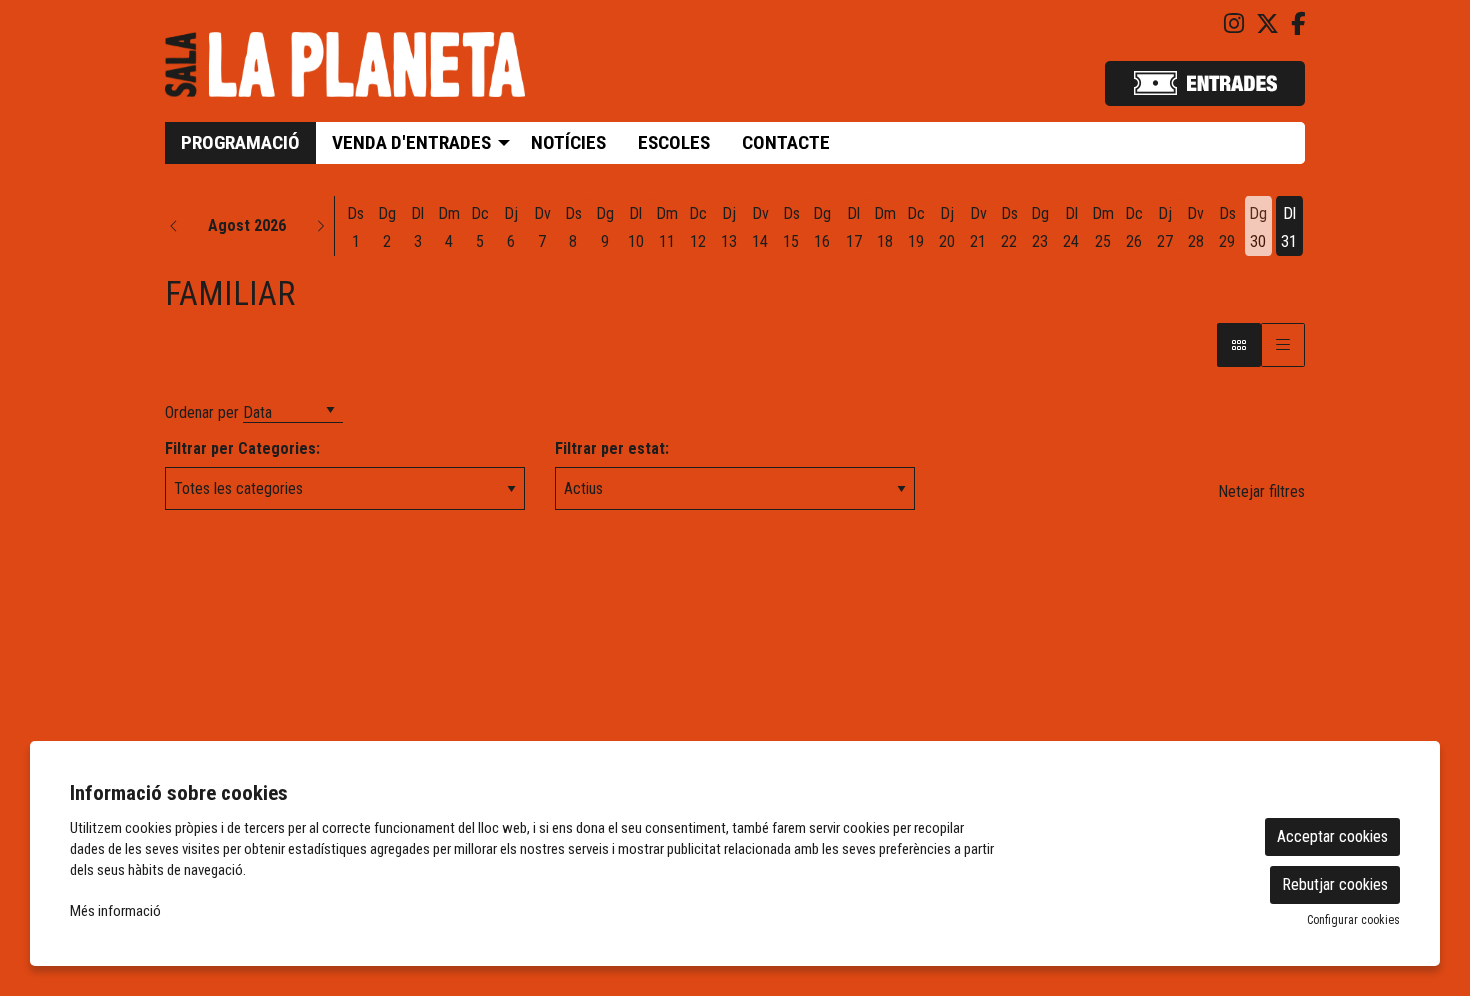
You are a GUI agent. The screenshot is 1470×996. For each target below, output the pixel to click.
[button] (174, 226)
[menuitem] (1234, 24)
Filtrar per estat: (612, 448)
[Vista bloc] (1239, 345)
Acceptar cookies (1332, 836)
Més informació (115, 911)
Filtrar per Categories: (242, 448)
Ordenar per (202, 412)
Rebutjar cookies (1335, 884)
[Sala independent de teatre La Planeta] (345, 72)
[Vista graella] (1283, 345)
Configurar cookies (1353, 920)
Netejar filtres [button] (1261, 491)
